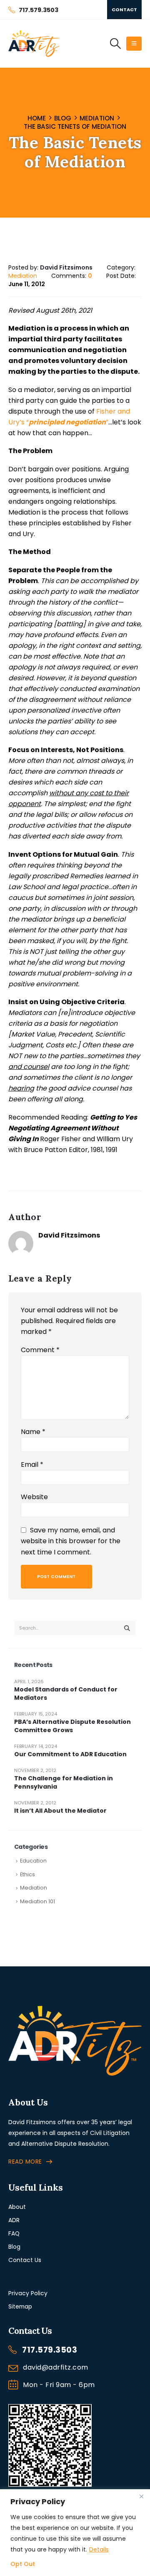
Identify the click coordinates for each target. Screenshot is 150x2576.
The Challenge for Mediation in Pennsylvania (64, 1782)
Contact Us (25, 2260)
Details (99, 2549)
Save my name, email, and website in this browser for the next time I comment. (71, 1541)
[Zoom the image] (75, 2010)
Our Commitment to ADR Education (70, 1754)
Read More (25, 2162)
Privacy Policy (28, 2293)
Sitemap (20, 2306)
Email (32, 1464)
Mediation (23, 276)
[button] (115, 44)
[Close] (141, 2496)
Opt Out (23, 2564)
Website (34, 1497)
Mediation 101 (37, 1901)
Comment (40, 1350)
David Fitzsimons (69, 1235)
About (17, 2207)
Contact (124, 10)
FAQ (14, 2233)
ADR (14, 2220)
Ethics (27, 1874)
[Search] (127, 1628)
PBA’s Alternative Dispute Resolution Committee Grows (72, 1726)
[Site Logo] (34, 44)
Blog (14, 2247)
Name (33, 1432)
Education (33, 1861)
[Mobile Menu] (134, 44)
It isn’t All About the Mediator (60, 1811)
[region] (75, 2533)
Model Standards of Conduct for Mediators (66, 1694)
